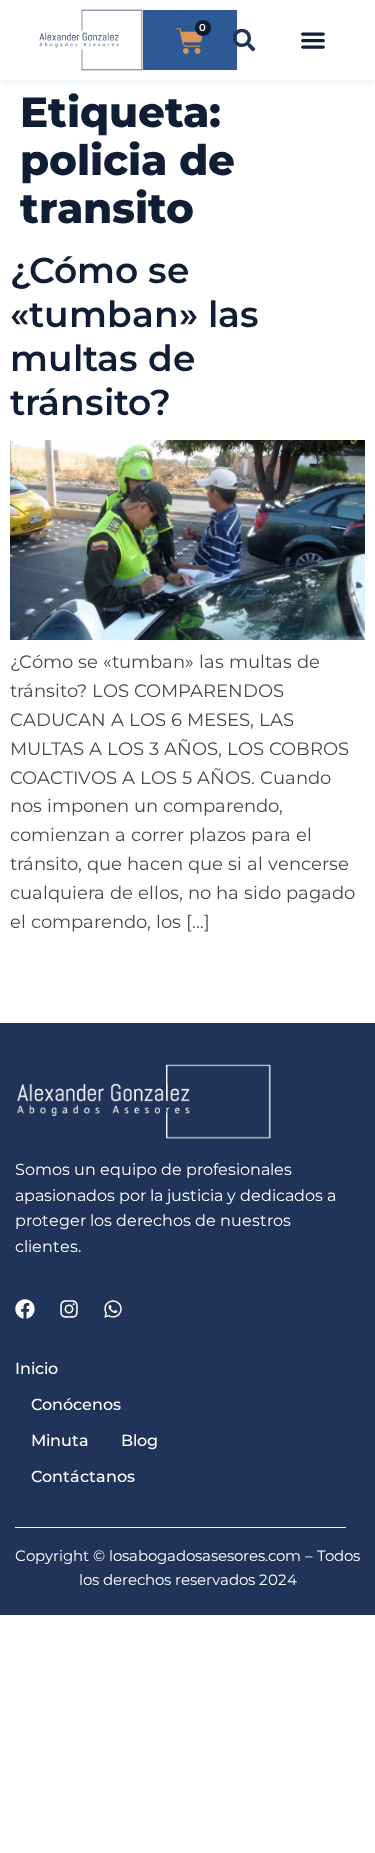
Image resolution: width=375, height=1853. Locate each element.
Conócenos (76, 1404)
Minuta (60, 1440)
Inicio (36, 1368)
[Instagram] (69, 1309)
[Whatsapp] (113, 1309)
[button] (244, 40)
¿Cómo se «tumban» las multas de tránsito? (134, 336)
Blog (139, 1440)
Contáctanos (83, 1476)
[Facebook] (25, 1309)
